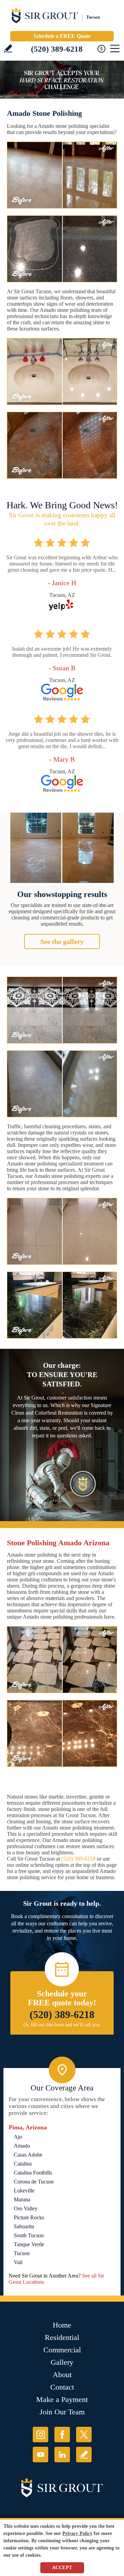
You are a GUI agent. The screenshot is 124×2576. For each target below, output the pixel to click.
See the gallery (62, 941)
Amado (22, 2146)
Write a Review (8, 48)
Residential (62, 2337)
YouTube (40, 2455)
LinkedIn (62, 2455)
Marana (22, 2200)
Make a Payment (62, 2399)
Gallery (62, 2362)
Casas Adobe (28, 2155)
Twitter (84, 2435)
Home (62, 2325)
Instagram (40, 2435)
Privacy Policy (77, 2533)
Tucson (22, 2253)
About (62, 2375)
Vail (18, 2262)
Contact (62, 2387)
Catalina (23, 2164)
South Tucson (29, 2235)
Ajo (18, 2137)
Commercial (62, 2350)
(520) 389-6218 (57, 49)
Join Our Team (62, 2412)
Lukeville (24, 2191)
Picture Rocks (29, 2217)
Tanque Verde (29, 2244)
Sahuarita (24, 2226)
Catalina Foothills (33, 2173)
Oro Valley (26, 2208)
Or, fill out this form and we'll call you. (62, 2025)
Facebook (62, 2435)
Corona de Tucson (34, 2182)
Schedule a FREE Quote (62, 36)
